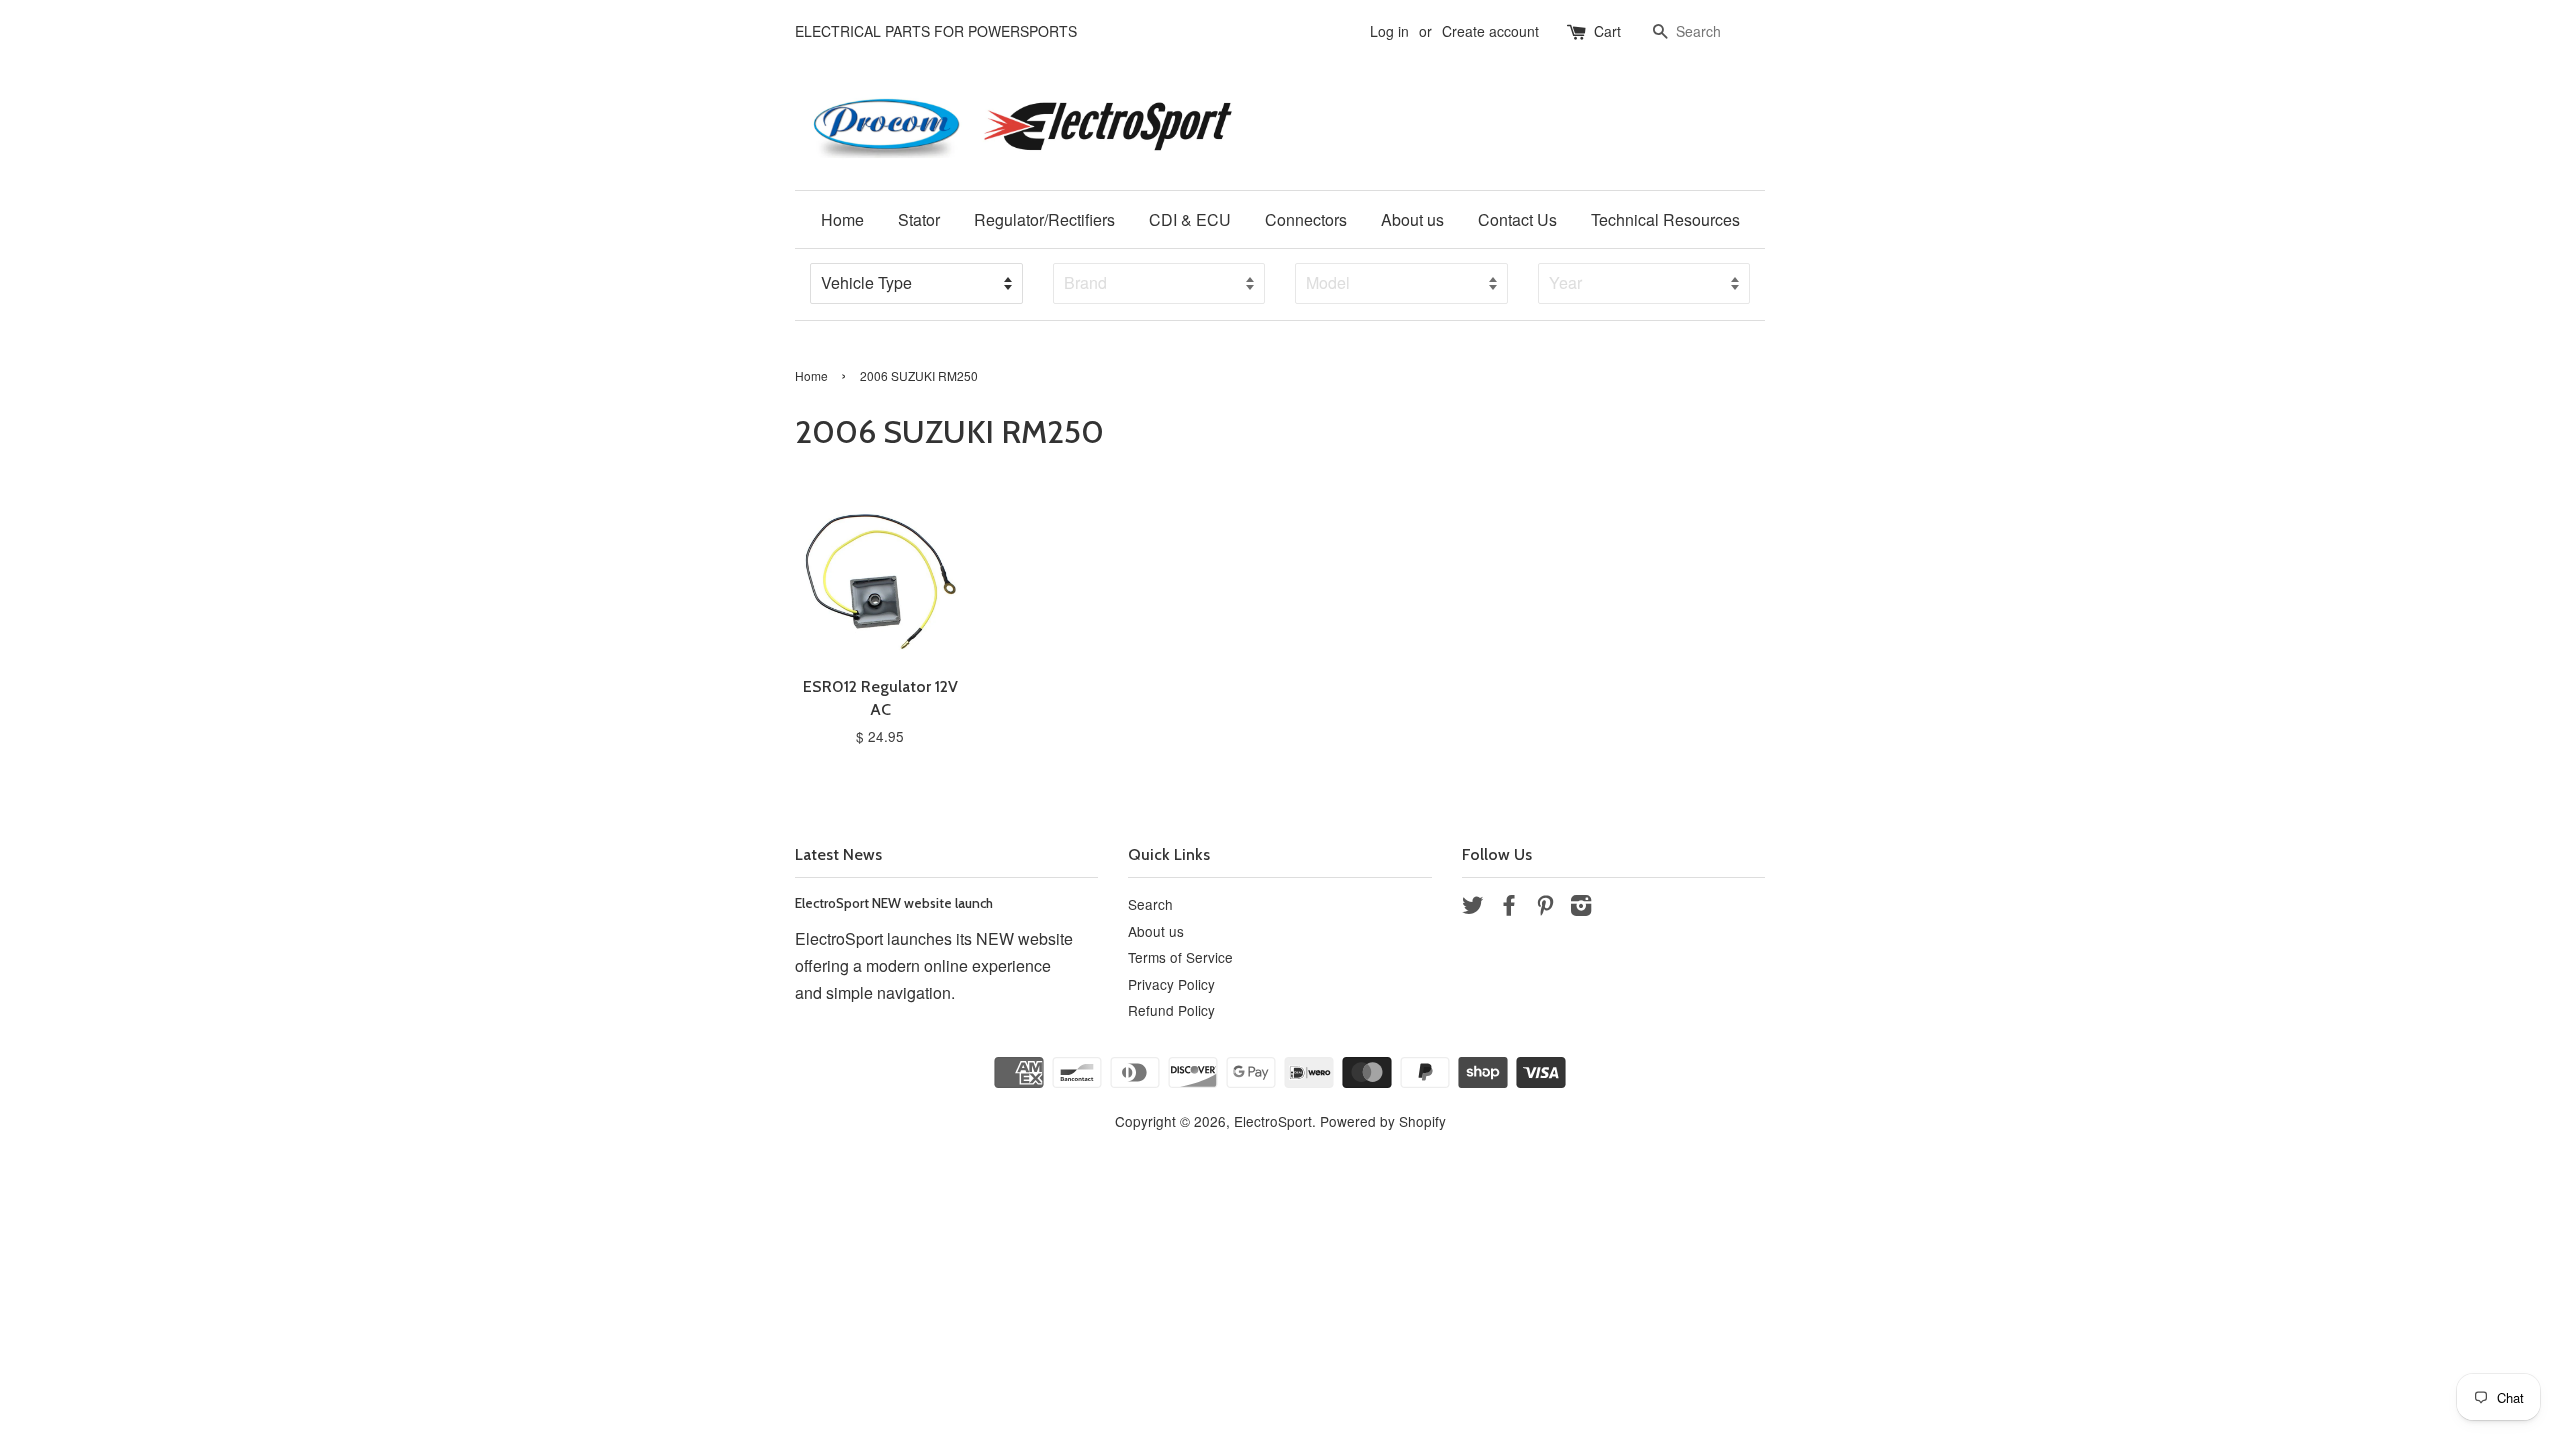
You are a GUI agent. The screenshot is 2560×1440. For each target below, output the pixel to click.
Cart (1607, 31)
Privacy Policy (1171, 984)
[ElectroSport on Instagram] (1581, 908)
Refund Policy (1171, 1010)
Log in (1389, 31)
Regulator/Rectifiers (1044, 219)
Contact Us (1517, 219)
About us (1412, 219)
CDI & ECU (1190, 219)
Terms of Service (1180, 957)
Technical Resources (1665, 219)
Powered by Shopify (1383, 1121)
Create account (1490, 31)
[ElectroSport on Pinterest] (1545, 908)
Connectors (1306, 219)
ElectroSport (1273, 1121)
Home (842, 219)
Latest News (838, 854)
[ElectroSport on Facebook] (1509, 908)
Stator (919, 219)
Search (1150, 904)
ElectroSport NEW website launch (894, 903)
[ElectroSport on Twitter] (1473, 908)
